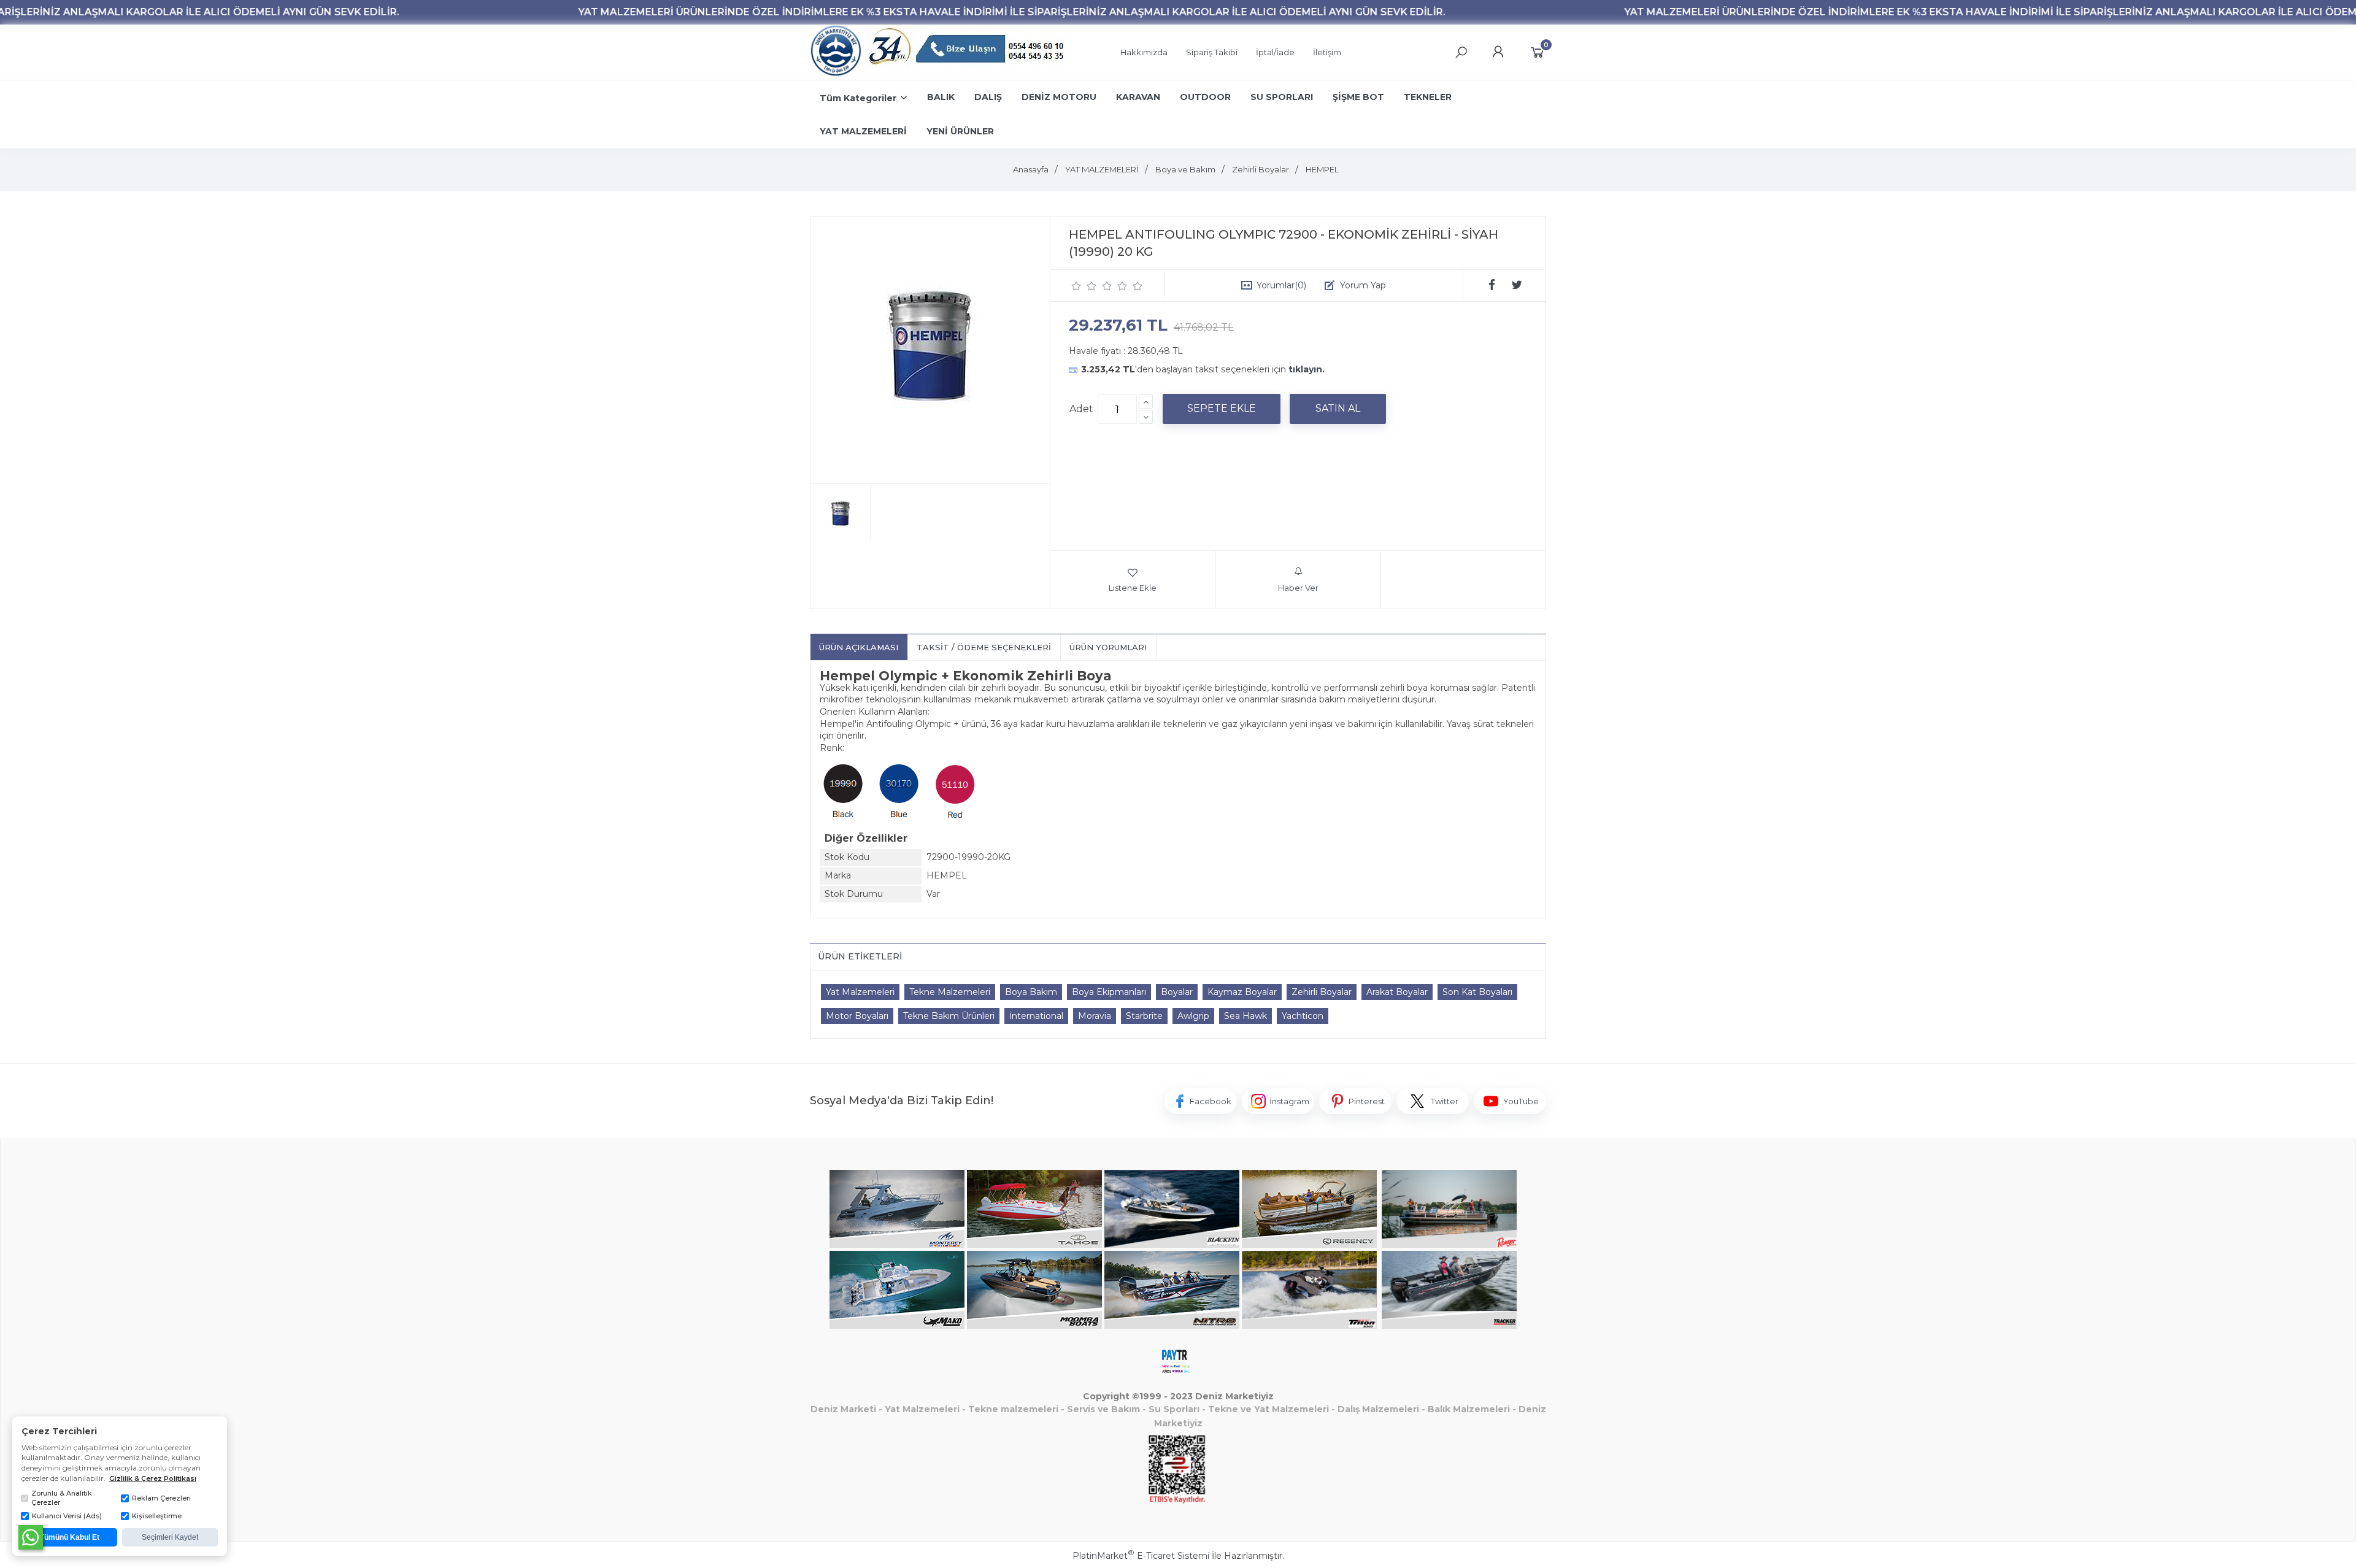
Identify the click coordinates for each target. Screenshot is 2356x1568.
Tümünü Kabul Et (70, 1537)
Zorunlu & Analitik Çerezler (62, 1498)
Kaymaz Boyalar (1242, 992)
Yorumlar (1281, 285)
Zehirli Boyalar (1322, 992)
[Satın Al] (1338, 409)
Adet (1081, 409)
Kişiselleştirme (157, 1516)
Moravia (1095, 1016)
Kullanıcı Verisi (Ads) (67, 1516)
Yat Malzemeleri (860, 992)
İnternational (1036, 1016)
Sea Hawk (1245, 1016)
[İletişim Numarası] (968, 52)
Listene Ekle (1133, 588)
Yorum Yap (1363, 285)
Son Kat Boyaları (1477, 992)
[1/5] (1076, 286)
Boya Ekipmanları (1109, 992)
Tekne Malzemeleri (950, 992)
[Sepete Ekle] (1222, 409)
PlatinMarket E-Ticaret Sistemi (1141, 1556)
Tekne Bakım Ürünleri (949, 1016)
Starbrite (1144, 1016)
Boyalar (1177, 992)
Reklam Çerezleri (161, 1498)
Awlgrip (1193, 1016)
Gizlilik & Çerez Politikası (153, 1478)
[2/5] (1084, 286)
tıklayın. (1307, 369)
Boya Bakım (1031, 992)
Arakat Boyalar (1397, 992)
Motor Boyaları (857, 1016)
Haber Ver (1298, 588)
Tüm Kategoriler (858, 98)
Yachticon (1303, 1016)
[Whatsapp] (31, 1537)
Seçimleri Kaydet (170, 1537)
